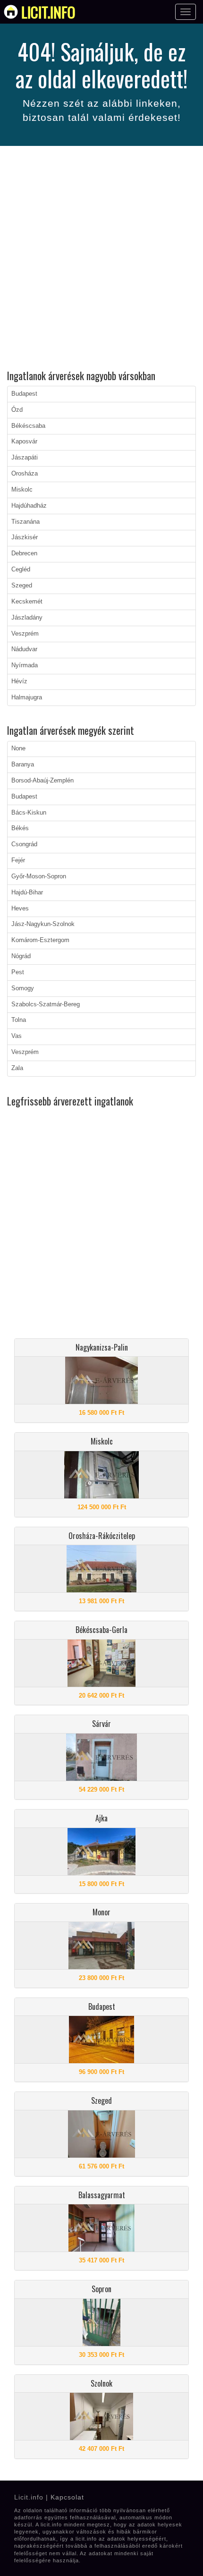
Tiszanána (25, 522)
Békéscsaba (28, 426)
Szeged (22, 586)
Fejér (18, 860)
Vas (17, 1036)
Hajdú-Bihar (27, 893)
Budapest (24, 394)
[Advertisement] (101, 259)
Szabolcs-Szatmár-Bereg (46, 1004)
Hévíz (19, 681)
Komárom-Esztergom (40, 940)
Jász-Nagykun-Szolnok (43, 924)
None (18, 748)
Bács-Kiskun (29, 813)
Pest (18, 972)
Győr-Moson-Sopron (39, 876)
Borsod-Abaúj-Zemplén (42, 781)
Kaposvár (24, 442)
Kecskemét (27, 602)
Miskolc (22, 490)
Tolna (19, 1020)
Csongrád (24, 844)
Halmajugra (27, 697)
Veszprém (25, 634)
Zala (17, 1068)
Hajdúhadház (29, 506)
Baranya (23, 765)
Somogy (23, 988)
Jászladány (27, 618)
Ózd (17, 410)
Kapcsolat (67, 2497)
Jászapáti (25, 458)
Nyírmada (25, 665)
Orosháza (25, 474)
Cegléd (21, 570)
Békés (20, 828)
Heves (20, 909)
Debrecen (24, 553)
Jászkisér (25, 537)
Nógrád (21, 956)
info (48, 12)
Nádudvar (24, 649)
